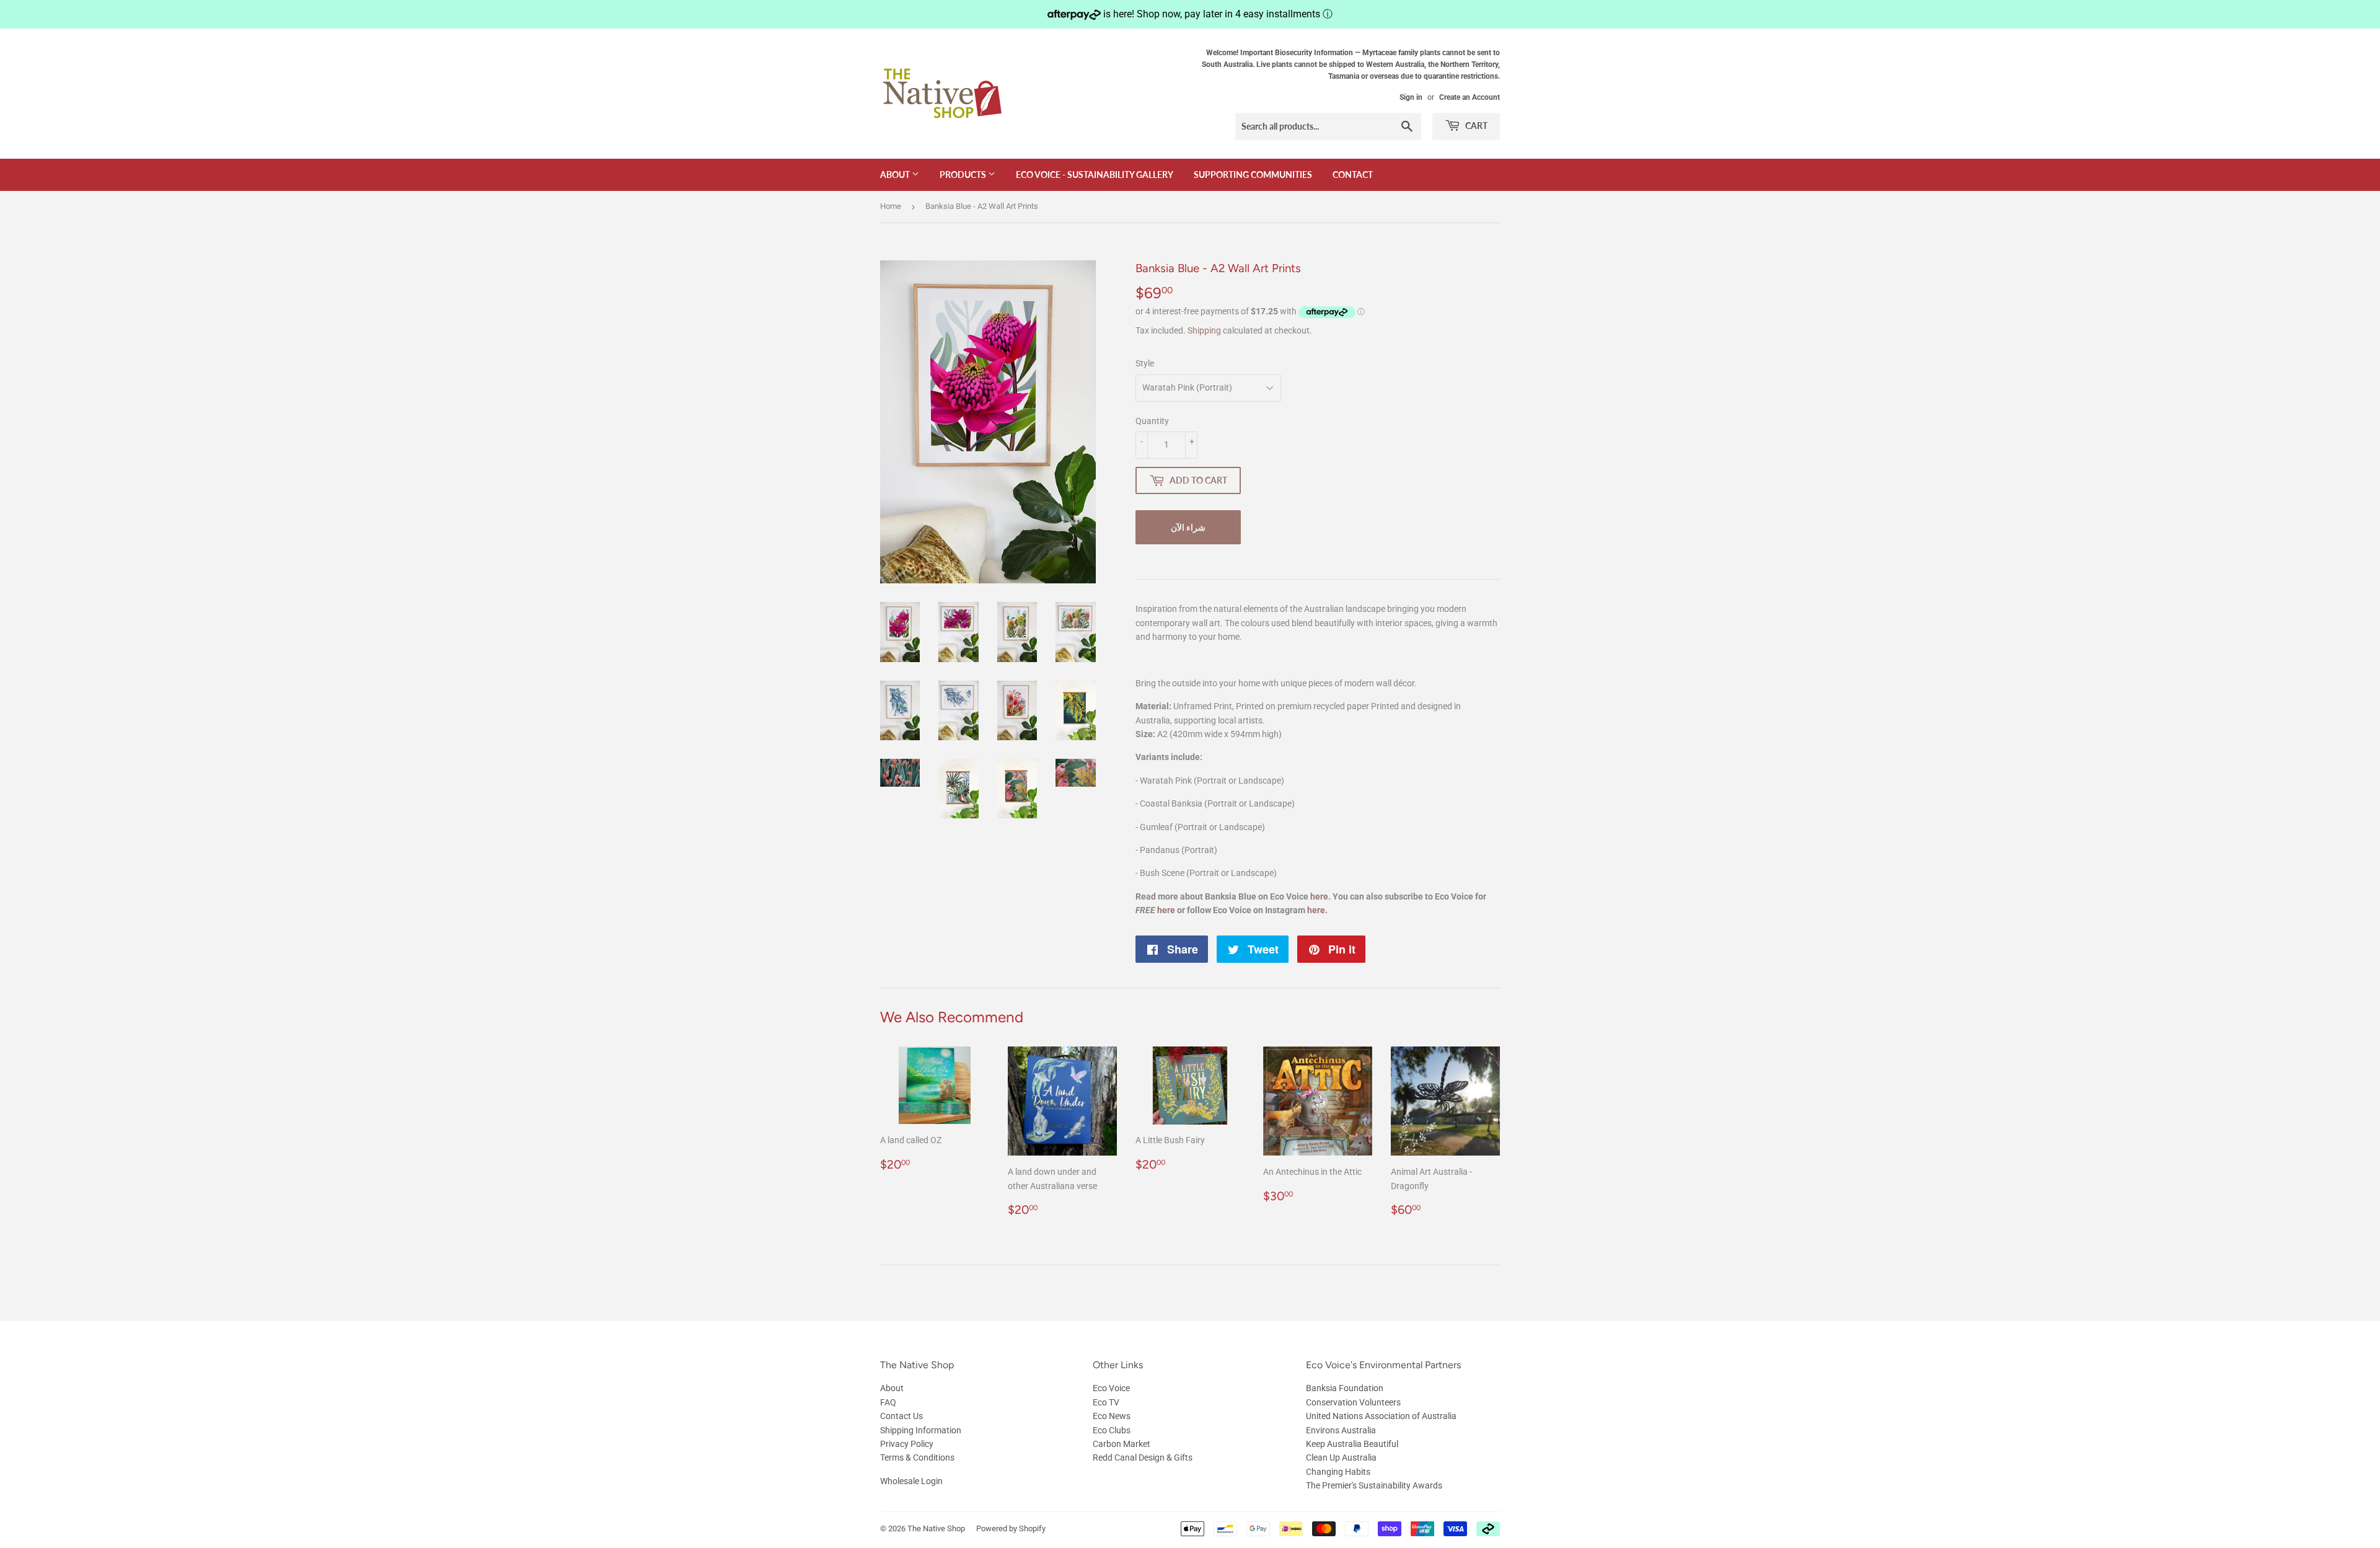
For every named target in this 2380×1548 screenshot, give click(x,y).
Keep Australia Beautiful (1352, 1444)
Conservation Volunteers (1353, 1402)
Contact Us (901, 1416)
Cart (1475, 126)
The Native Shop (936, 1528)
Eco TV (1106, 1402)
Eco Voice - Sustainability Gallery (1095, 175)
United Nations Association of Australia (1381, 1416)
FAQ (888, 1402)
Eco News (1112, 1416)
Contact (1353, 175)
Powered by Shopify (1011, 1528)
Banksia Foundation (1345, 1388)
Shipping (1204, 330)
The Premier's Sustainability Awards (1374, 1485)
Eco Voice (1111, 1388)
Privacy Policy (907, 1444)
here (1319, 896)
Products (964, 175)
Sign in (1411, 97)
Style (1145, 363)
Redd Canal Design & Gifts (1143, 1457)
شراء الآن (1188, 527)
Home (891, 206)
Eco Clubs (1112, 1430)
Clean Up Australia (1341, 1457)
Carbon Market (1122, 1444)
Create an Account (1470, 97)
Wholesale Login (911, 1481)
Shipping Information (921, 1430)
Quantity (1152, 421)
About (896, 175)
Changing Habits (1338, 1472)
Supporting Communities (1253, 175)
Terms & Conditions (917, 1457)
